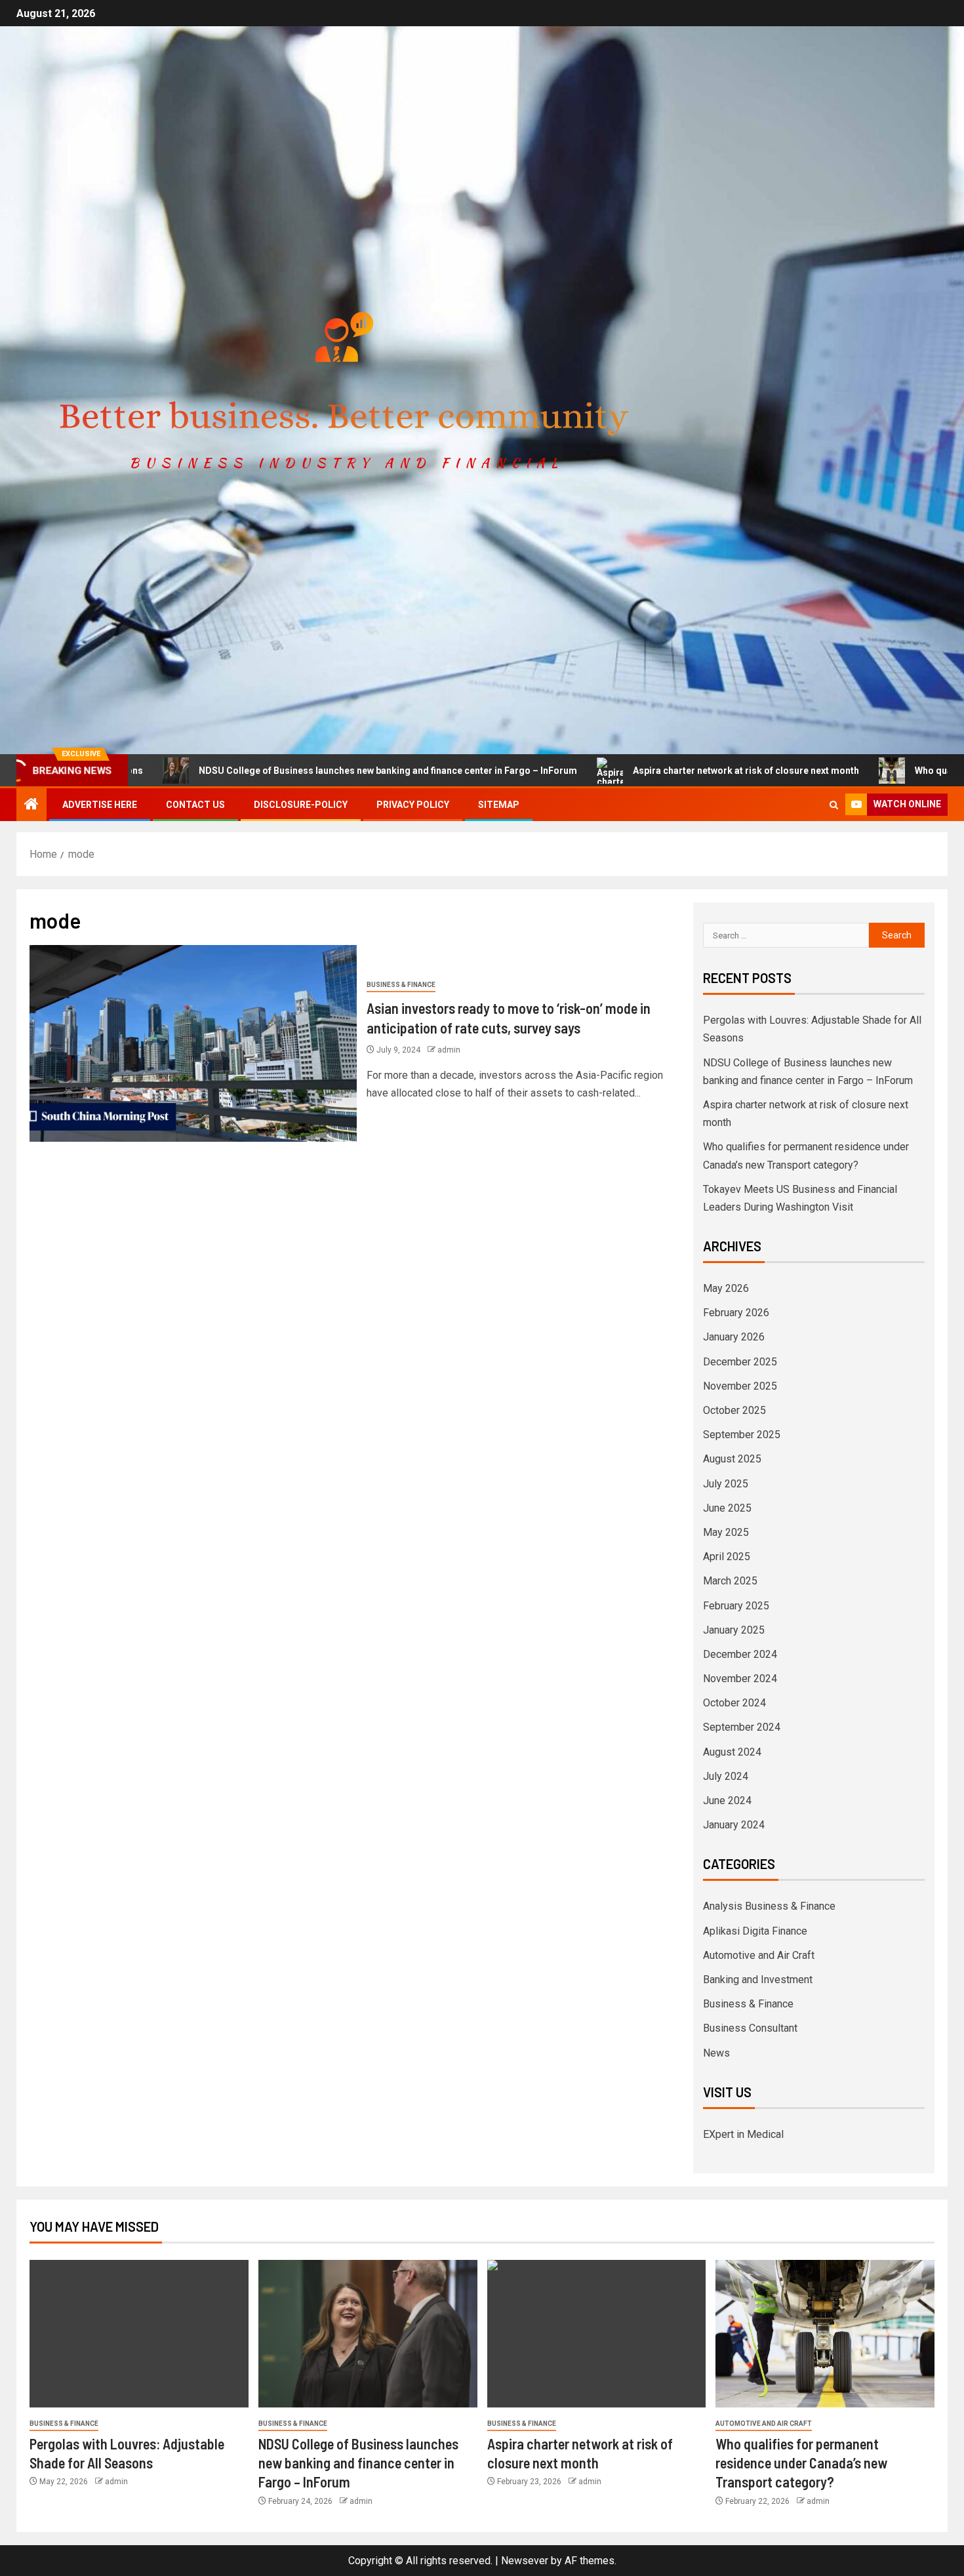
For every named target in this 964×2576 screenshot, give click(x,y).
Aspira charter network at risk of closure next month (649, 771)
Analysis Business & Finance (769, 1906)
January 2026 (734, 1337)
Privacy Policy (413, 805)
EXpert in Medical (743, 2134)
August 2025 (732, 1459)
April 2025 (727, 1557)
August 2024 (732, 1752)
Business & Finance (401, 985)
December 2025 (740, 1362)
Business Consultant (750, 2028)
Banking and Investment (758, 1980)
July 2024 (726, 1776)
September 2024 (742, 1727)
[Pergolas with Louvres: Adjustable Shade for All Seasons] (139, 2334)
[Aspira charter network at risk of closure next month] (597, 2334)
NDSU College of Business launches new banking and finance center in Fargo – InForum (291, 771)
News (716, 2053)
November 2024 (740, 1679)
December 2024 (740, 1654)
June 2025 (727, 1508)
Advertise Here (100, 805)
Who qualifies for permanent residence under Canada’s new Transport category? (801, 2463)
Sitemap (499, 805)
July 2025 (726, 1484)
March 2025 (730, 1581)
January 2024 (734, 1825)
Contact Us (195, 805)
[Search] (834, 805)
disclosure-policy (301, 805)
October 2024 (734, 1703)
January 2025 (734, 1630)
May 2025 (726, 1532)
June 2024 (727, 1801)
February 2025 (736, 1606)
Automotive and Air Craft (759, 1955)
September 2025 (742, 1435)
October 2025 (734, 1410)
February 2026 (736, 1313)
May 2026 (726, 1288)
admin (449, 1050)
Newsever (525, 2561)
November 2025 (740, 1386)
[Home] (31, 805)
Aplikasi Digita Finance (755, 1931)
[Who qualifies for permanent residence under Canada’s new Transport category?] (825, 2334)
